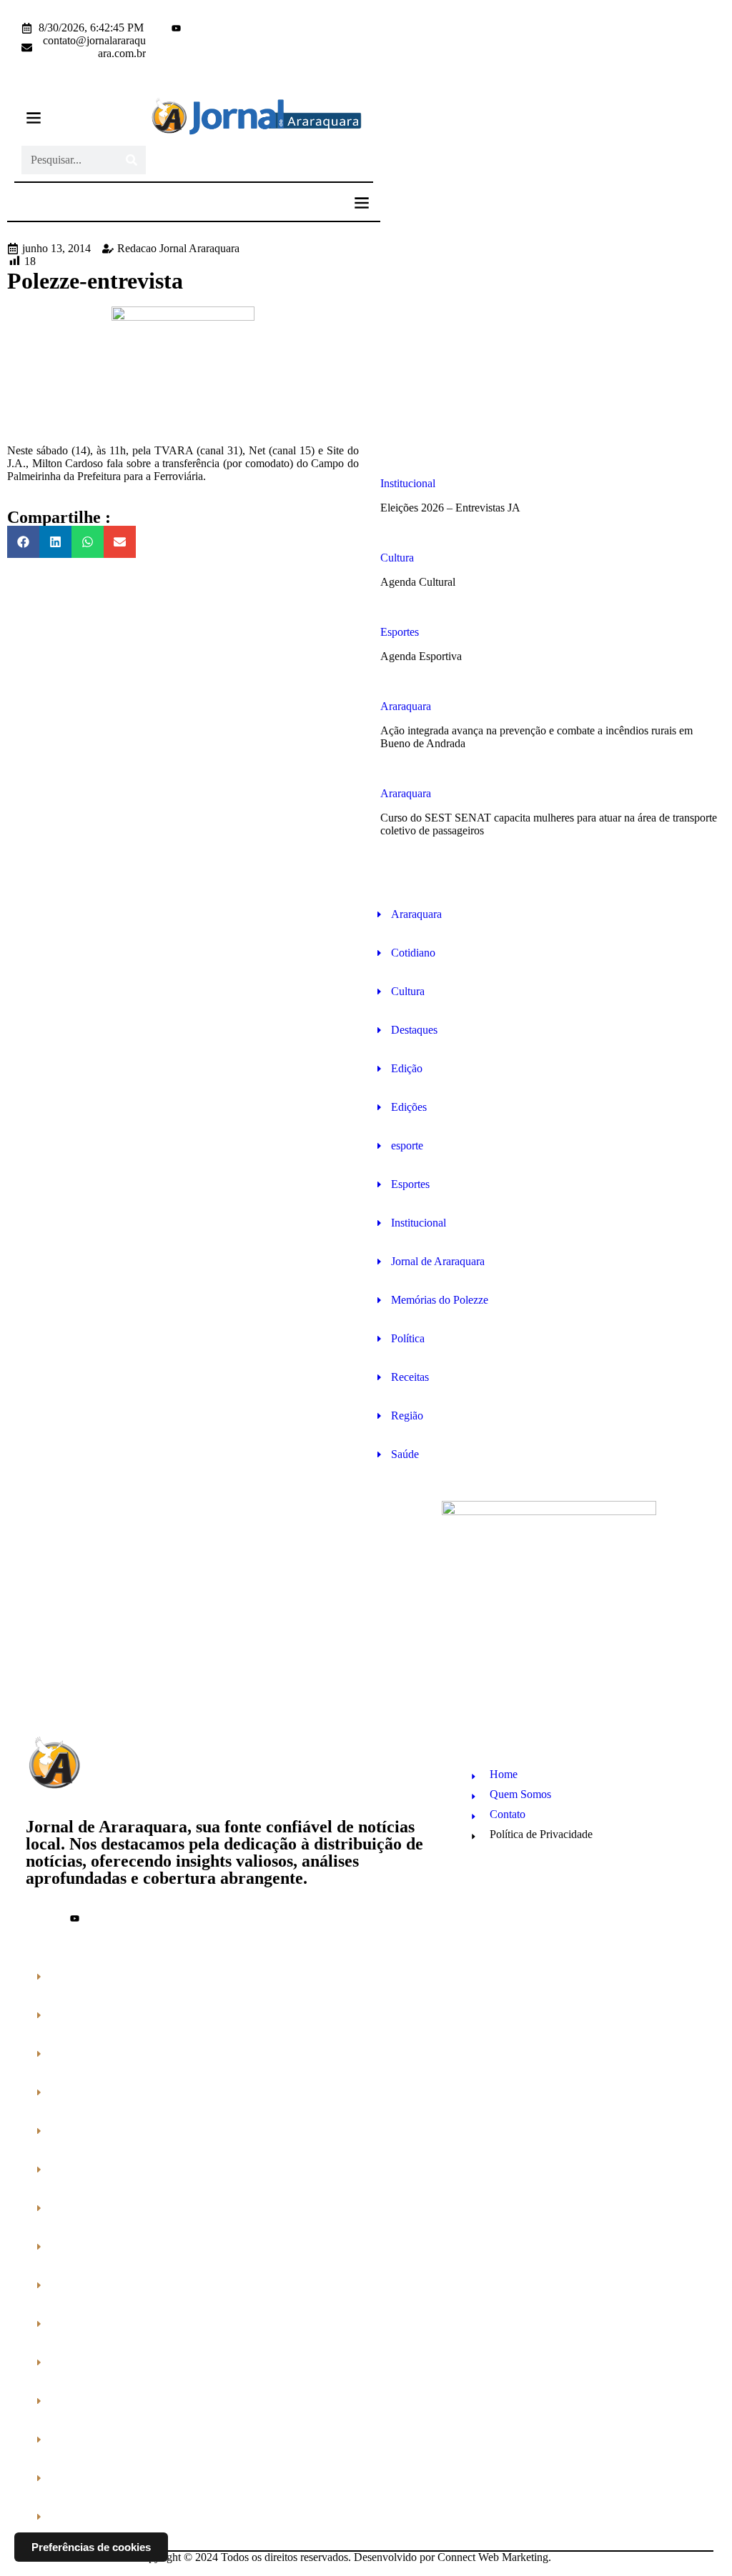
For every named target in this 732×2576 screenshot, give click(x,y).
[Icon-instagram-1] (163, 28)
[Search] (132, 160)
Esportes (400, 632)
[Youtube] (176, 28)
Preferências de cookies (91, 2547)
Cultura (397, 558)
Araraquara (406, 706)
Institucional (408, 483)
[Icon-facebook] (150, 28)
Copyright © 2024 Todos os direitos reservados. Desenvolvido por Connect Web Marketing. (343, 2557)
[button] (33, 118)
